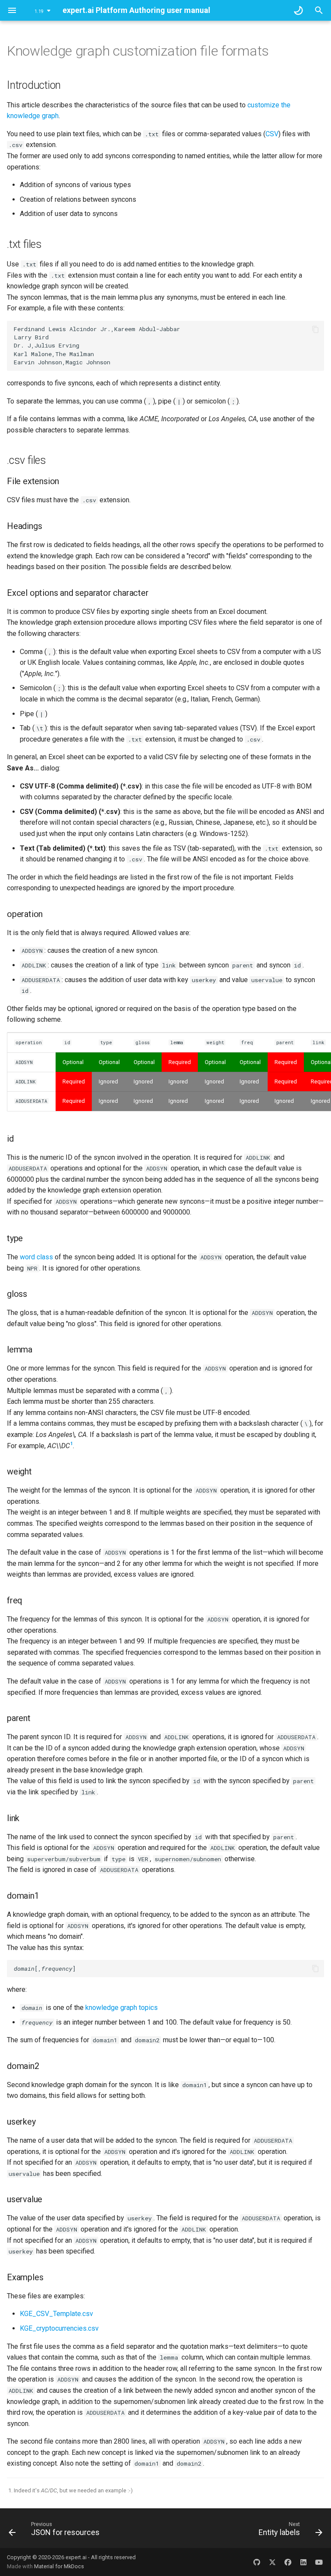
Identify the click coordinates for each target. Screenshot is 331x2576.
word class (36, 1257)
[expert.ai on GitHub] (257, 2562)
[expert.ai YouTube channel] (319, 2562)
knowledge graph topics (122, 2008)
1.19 (39, 11)
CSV (272, 134)
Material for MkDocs (59, 2566)
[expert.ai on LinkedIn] (303, 2562)
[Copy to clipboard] (315, 329)
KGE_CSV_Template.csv (56, 2314)
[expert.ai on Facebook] (288, 2562)
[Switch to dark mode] (298, 10)
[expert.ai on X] (272, 2562)
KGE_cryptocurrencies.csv (59, 2328)
